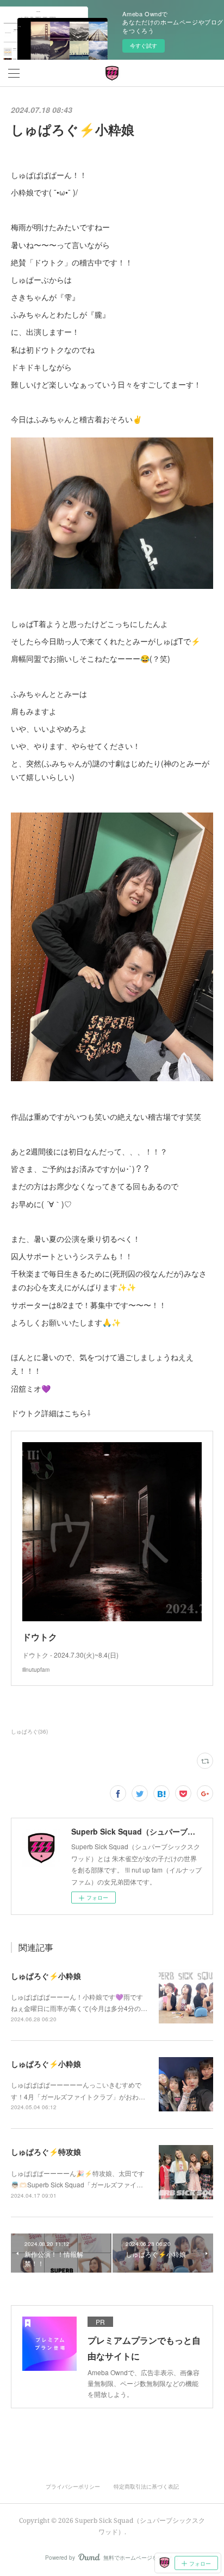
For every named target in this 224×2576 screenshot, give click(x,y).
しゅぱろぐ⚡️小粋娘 (46, 1976)
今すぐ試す (144, 46)
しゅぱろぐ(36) (29, 1731)
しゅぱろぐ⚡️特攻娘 (46, 2152)
